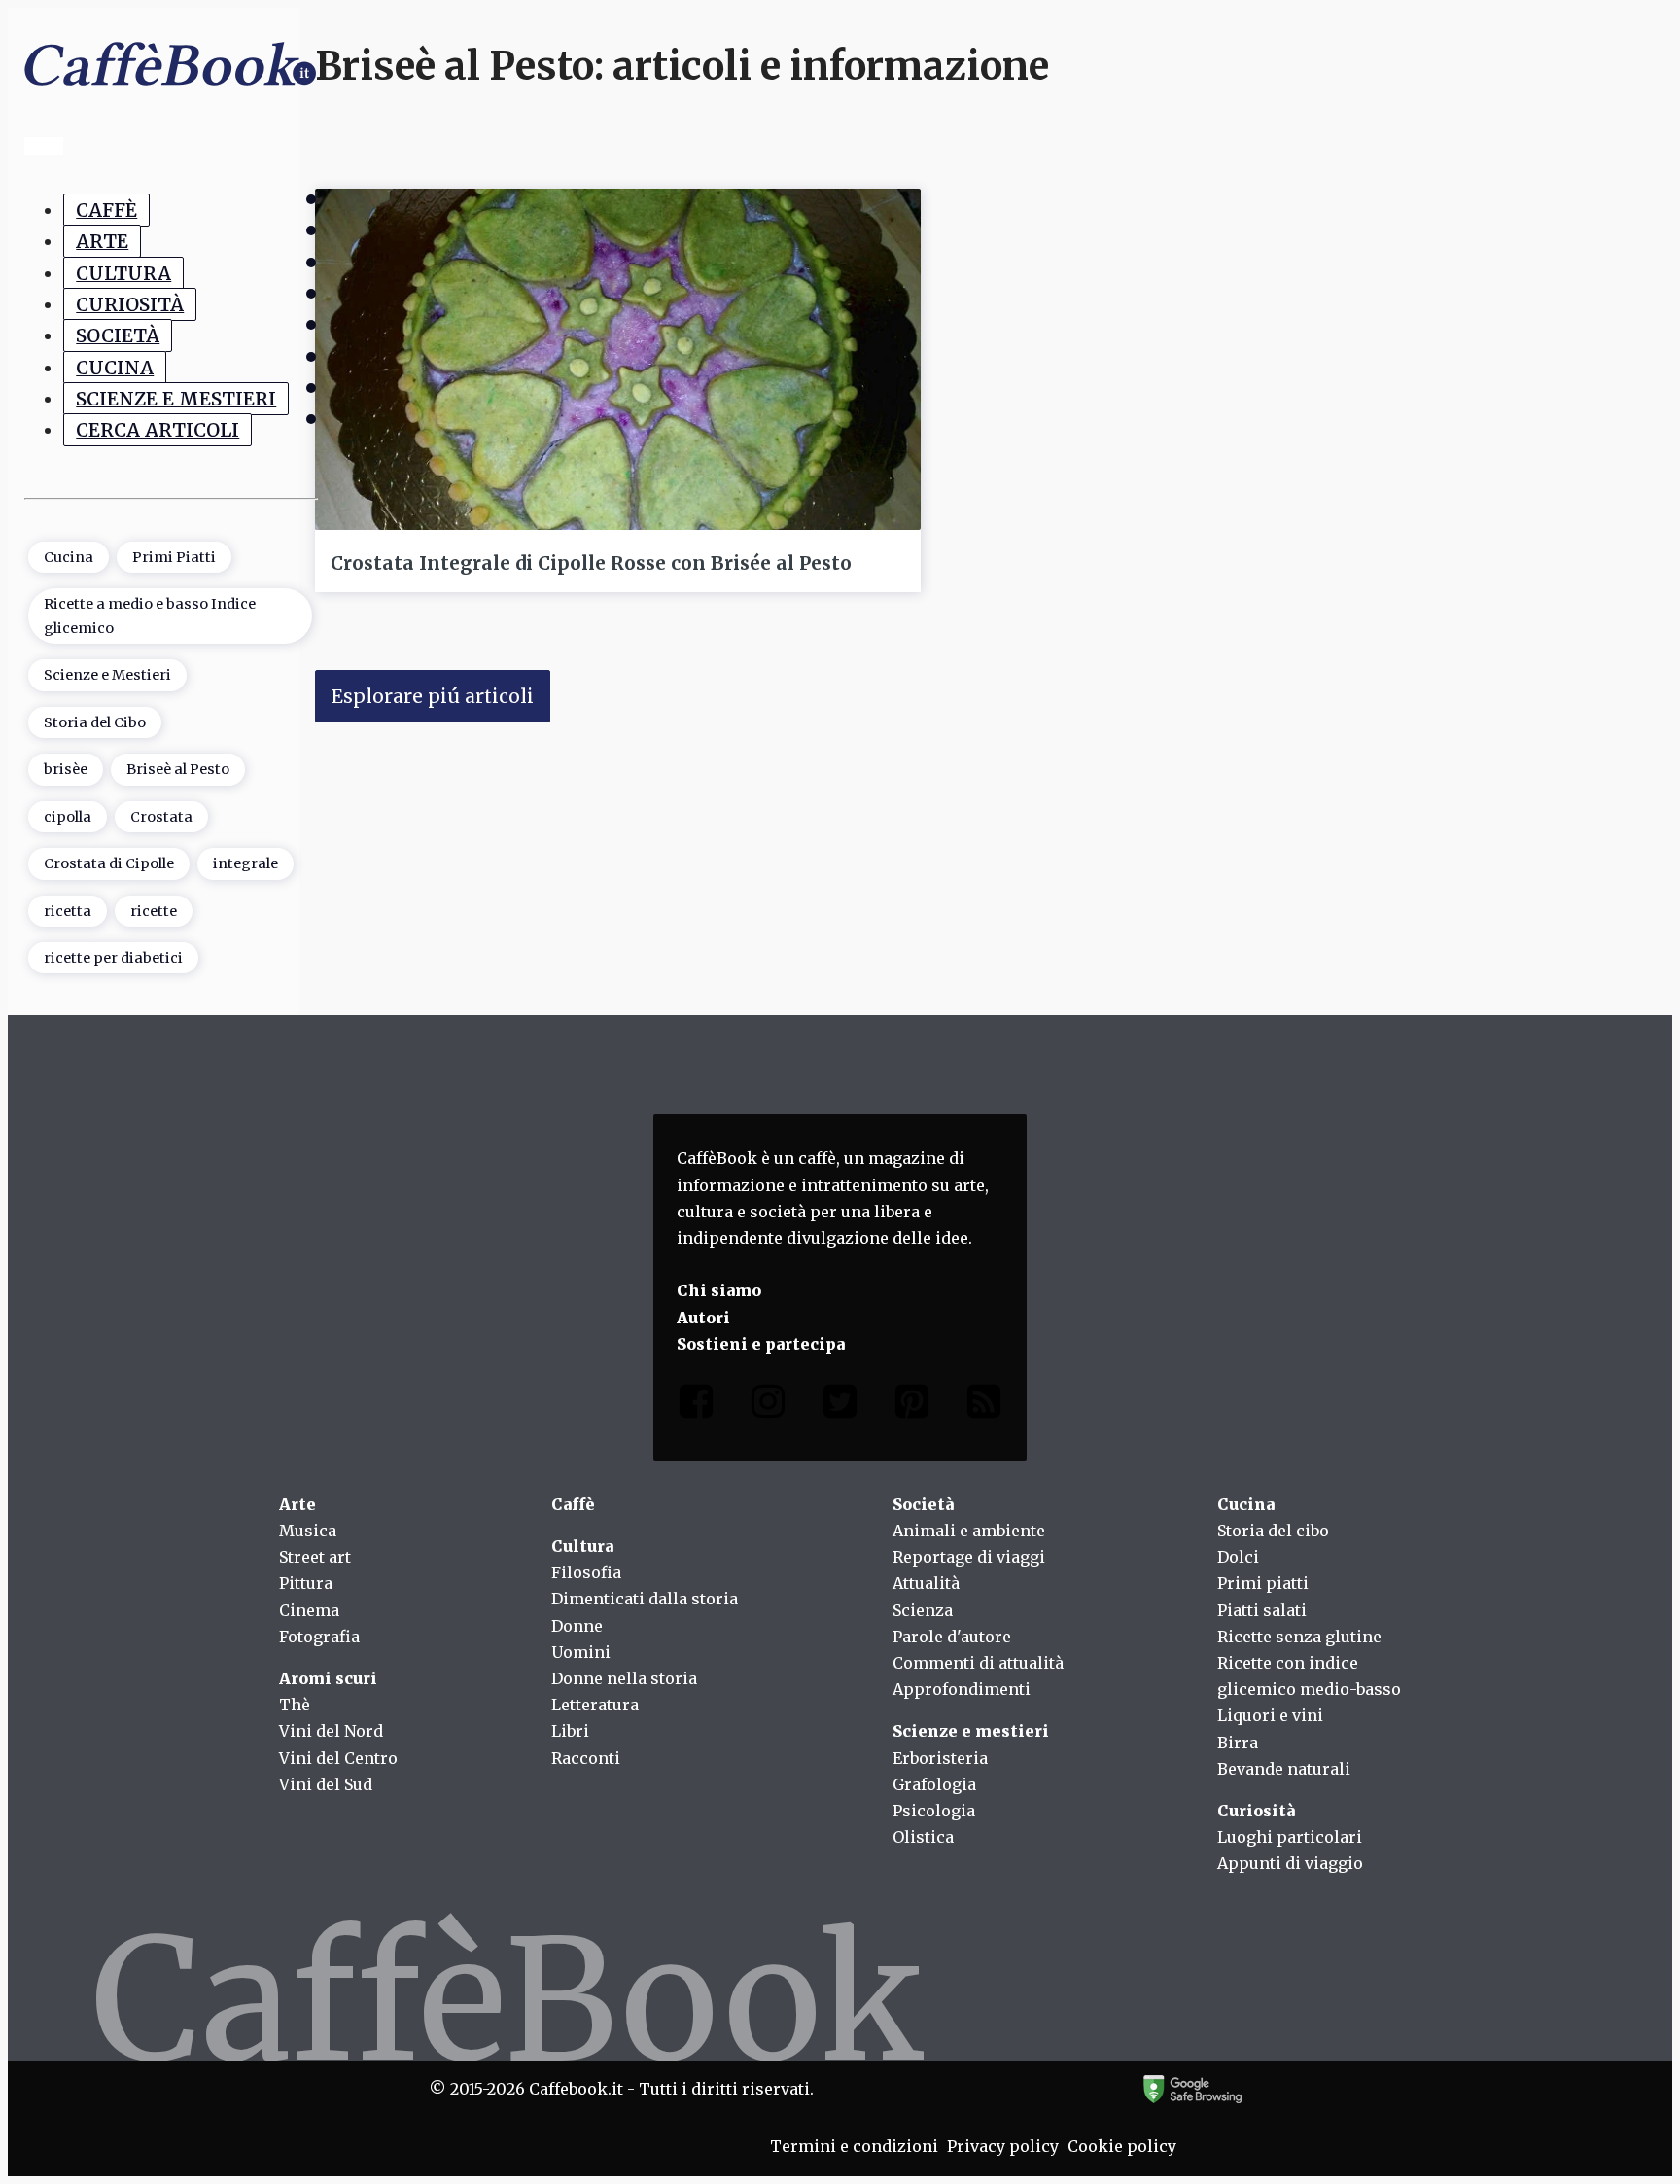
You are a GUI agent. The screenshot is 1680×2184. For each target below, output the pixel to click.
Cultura (123, 273)
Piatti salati (1262, 1610)
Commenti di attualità (978, 1663)
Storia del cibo (1273, 1531)
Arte (102, 241)
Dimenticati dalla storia (645, 1599)
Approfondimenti (962, 1689)
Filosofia (586, 1572)
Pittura (306, 1583)
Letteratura (595, 1705)
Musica (308, 1531)
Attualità (926, 1583)
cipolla (68, 817)
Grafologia (934, 1784)
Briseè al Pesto (178, 769)
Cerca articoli (157, 430)
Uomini (581, 1652)
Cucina (115, 368)
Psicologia (934, 1811)
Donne (577, 1626)
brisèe (66, 769)
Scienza (923, 1610)
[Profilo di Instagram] (768, 1406)
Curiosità (130, 304)
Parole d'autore (952, 1637)
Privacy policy (1003, 2146)
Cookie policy (1122, 2146)
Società (118, 335)
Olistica (923, 1837)
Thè (295, 1705)
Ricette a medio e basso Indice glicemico (150, 616)
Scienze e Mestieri (176, 399)
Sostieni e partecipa (761, 1344)
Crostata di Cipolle (109, 863)
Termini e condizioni (854, 2146)
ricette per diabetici (113, 958)
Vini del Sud (326, 1784)
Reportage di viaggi (969, 1557)
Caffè (106, 210)
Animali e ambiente (969, 1531)
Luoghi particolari (1290, 1837)
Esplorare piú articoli (433, 696)
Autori (703, 1318)
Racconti (586, 1758)
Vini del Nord (331, 1731)
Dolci (1238, 1557)
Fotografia (319, 1637)
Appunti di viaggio (1290, 1863)
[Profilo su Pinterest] (912, 1406)
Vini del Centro (338, 1758)
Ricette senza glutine (1299, 1637)
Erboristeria (940, 1758)
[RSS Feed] (984, 1406)
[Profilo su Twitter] (840, 1406)
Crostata (161, 817)
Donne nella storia (624, 1678)
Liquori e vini (1270, 1715)
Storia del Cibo (95, 722)
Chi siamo (719, 1290)
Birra (1238, 1743)
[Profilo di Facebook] (696, 1406)
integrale (245, 863)
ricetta (68, 911)
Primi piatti (1263, 1583)
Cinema (309, 1610)
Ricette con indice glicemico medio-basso (1309, 1676)
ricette (154, 911)
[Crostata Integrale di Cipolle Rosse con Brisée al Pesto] (618, 359)
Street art (315, 1557)
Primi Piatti (174, 557)
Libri (570, 1731)
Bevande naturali (1284, 1769)
